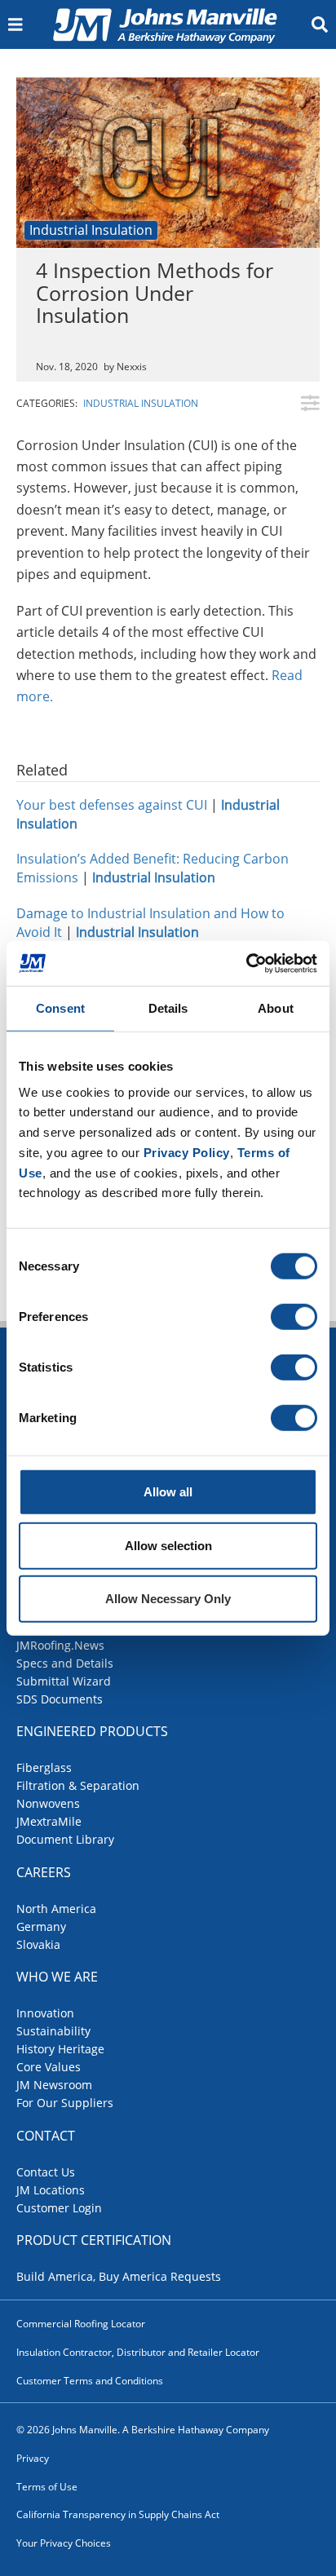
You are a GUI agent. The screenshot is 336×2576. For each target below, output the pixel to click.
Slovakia (38, 1944)
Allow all (168, 1492)
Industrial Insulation (91, 230)
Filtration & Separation (78, 1785)
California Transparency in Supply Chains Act (118, 2514)
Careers (44, 1872)
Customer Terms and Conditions (90, 2381)
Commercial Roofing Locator (81, 2324)
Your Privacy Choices (64, 2543)
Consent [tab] (60, 1008)
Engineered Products (92, 1731)
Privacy (33, 2458)
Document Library (65, 1839)
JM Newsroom (54, 2085)
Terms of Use (47, 2487)
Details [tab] (168, 1008)
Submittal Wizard (64, 1681)
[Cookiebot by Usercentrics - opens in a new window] (246, 963)
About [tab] (276, 1008)
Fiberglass (44, 1767)
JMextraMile (49, 1821)
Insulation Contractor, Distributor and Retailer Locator (138, 2352)
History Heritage (60, 2049)
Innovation (45, 2013)
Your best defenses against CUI (112, 805)
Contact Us (46, 2172)
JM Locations (51, 2190)
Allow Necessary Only (168, 1599)
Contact (46, 2136)
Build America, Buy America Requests (119, 2276)
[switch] (294, 1317)
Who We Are (57, 1977)
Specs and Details (65, 1663)
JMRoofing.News (60, 1645)
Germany (41, 1926)
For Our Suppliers (65, 2103)
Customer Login (59, 2208)
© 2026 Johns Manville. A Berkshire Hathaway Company (143, 2430)
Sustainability (53, 2031)
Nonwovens (48, 1803)
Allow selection (168, 1545)
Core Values (49, 2067)
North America (56, 1909)
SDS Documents (60, 1699)
